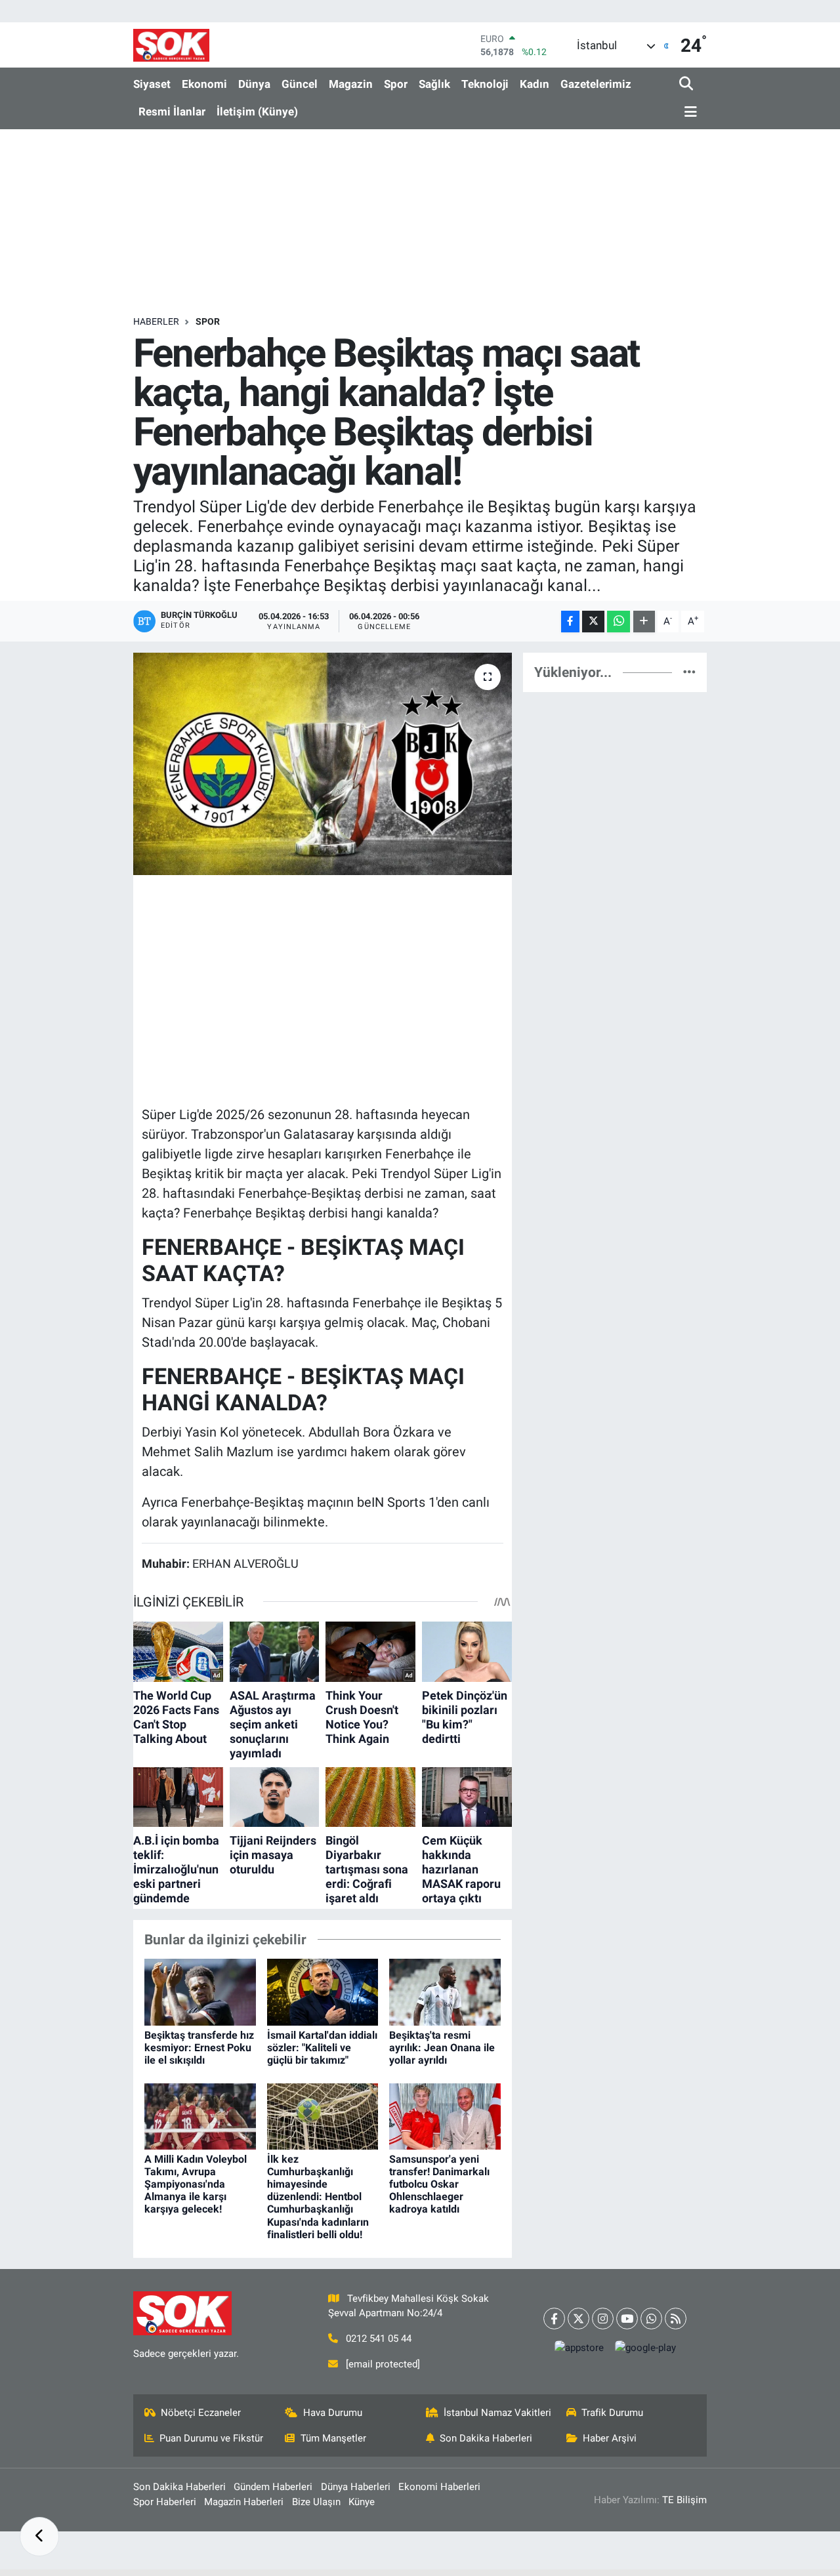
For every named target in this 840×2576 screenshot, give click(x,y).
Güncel (300, 84)
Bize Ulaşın (316, 2502)
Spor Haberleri (165, 2502)
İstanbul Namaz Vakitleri (497, 2413)
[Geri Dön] (39, 2537)
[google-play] (645, 2348)
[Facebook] (554, 2319)
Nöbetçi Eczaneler (201, 2413)
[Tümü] (689, 672)
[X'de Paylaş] (593, 622)
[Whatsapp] (651, 2319)
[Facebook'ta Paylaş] (570, 622)
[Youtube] (627, 2319)
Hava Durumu (333, 2413)
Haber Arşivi (610, 2438)
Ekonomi (204, 84)
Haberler (156, 321)
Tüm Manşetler (333, 2438)
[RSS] (676, 2319)
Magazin (351, 84)
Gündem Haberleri (273, 2487)
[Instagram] (603, 2319)
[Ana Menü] (688, 112)
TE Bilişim (684, 2500)
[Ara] (687, 84)
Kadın (535, 84)
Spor (396, 84)
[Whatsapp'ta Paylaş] (619, 622)
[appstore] (579, 2348)
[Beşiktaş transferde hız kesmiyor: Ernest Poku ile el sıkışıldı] (200, 1992)
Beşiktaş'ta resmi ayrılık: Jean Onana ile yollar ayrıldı (442, 2048)
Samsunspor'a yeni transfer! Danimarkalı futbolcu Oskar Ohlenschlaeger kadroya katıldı (439, 2184)
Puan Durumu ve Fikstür (211, 2438)
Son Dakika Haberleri (486, 2438)
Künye (362, 2502)
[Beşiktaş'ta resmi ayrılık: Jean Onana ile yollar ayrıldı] (445, 1992)
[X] (578, 2319)
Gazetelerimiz (596, 84)
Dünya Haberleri (356, 2487)
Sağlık (434, 84)
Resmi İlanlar (172, 112)
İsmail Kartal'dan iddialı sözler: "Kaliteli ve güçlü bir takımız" (322, 2048)
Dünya (254, 84)
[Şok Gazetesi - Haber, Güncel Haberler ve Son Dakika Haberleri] (171, 45)
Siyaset (152, 84)
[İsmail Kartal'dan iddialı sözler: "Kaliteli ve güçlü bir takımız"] (323, 1992)
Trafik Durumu (612, 2413)
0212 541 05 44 (379, 2339)
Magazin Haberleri (244, 2502)
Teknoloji (485, 84)
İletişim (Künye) (257, 112)
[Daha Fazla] (644, 622)
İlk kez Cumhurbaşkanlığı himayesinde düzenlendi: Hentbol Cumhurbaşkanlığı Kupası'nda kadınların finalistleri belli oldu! (318, 2197)
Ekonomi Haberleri (439, 2487)
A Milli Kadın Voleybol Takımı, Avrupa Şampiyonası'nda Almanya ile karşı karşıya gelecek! (196, 2184)
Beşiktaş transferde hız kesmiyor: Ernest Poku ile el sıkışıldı (199, 2048)
